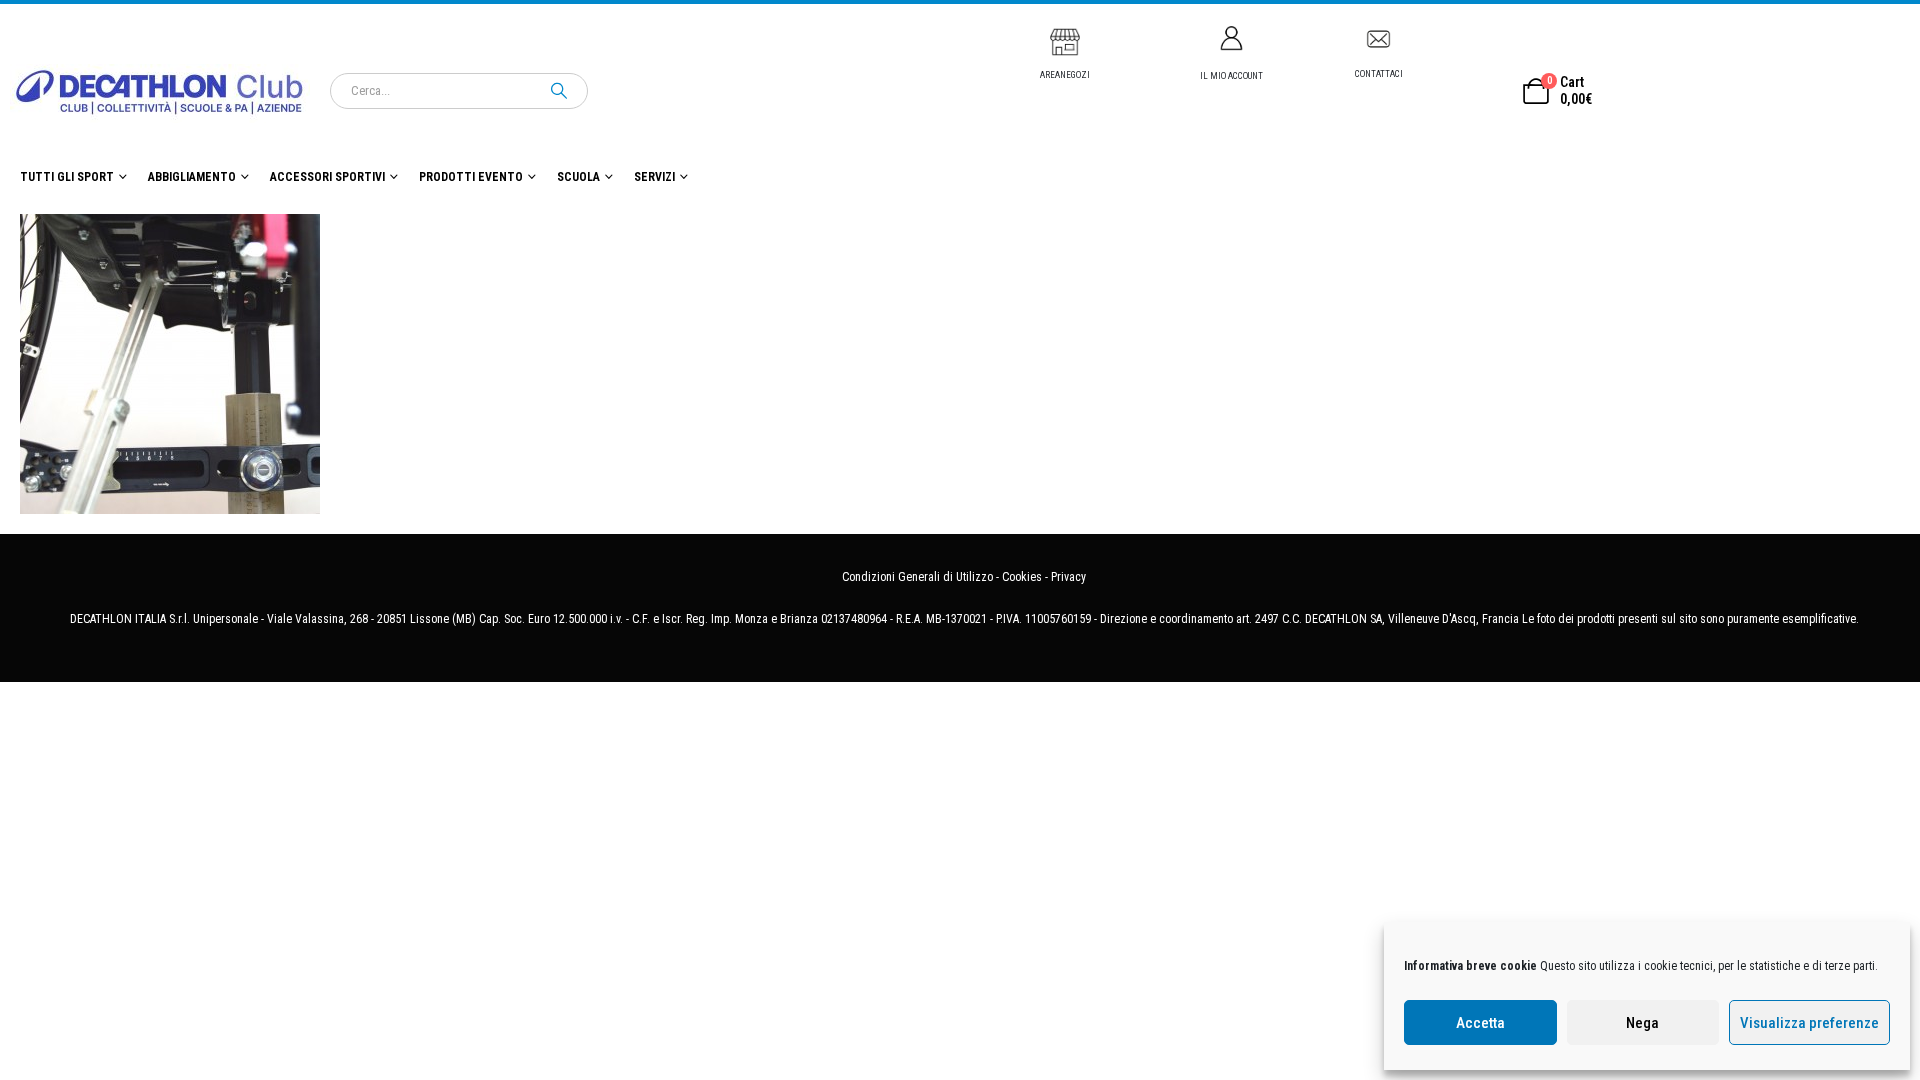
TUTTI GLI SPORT (67, 177)
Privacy (1068, 577)
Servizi (654, 177)
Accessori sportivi (327, 177)
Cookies (1022, 577)
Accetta (1480, 1023)
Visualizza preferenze (1809, 1023)
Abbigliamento (192, 177)
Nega (1642, 1023)
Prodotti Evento (471, 177)
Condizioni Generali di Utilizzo (917, 577)
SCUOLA (578, 177)
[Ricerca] (559, 91)
